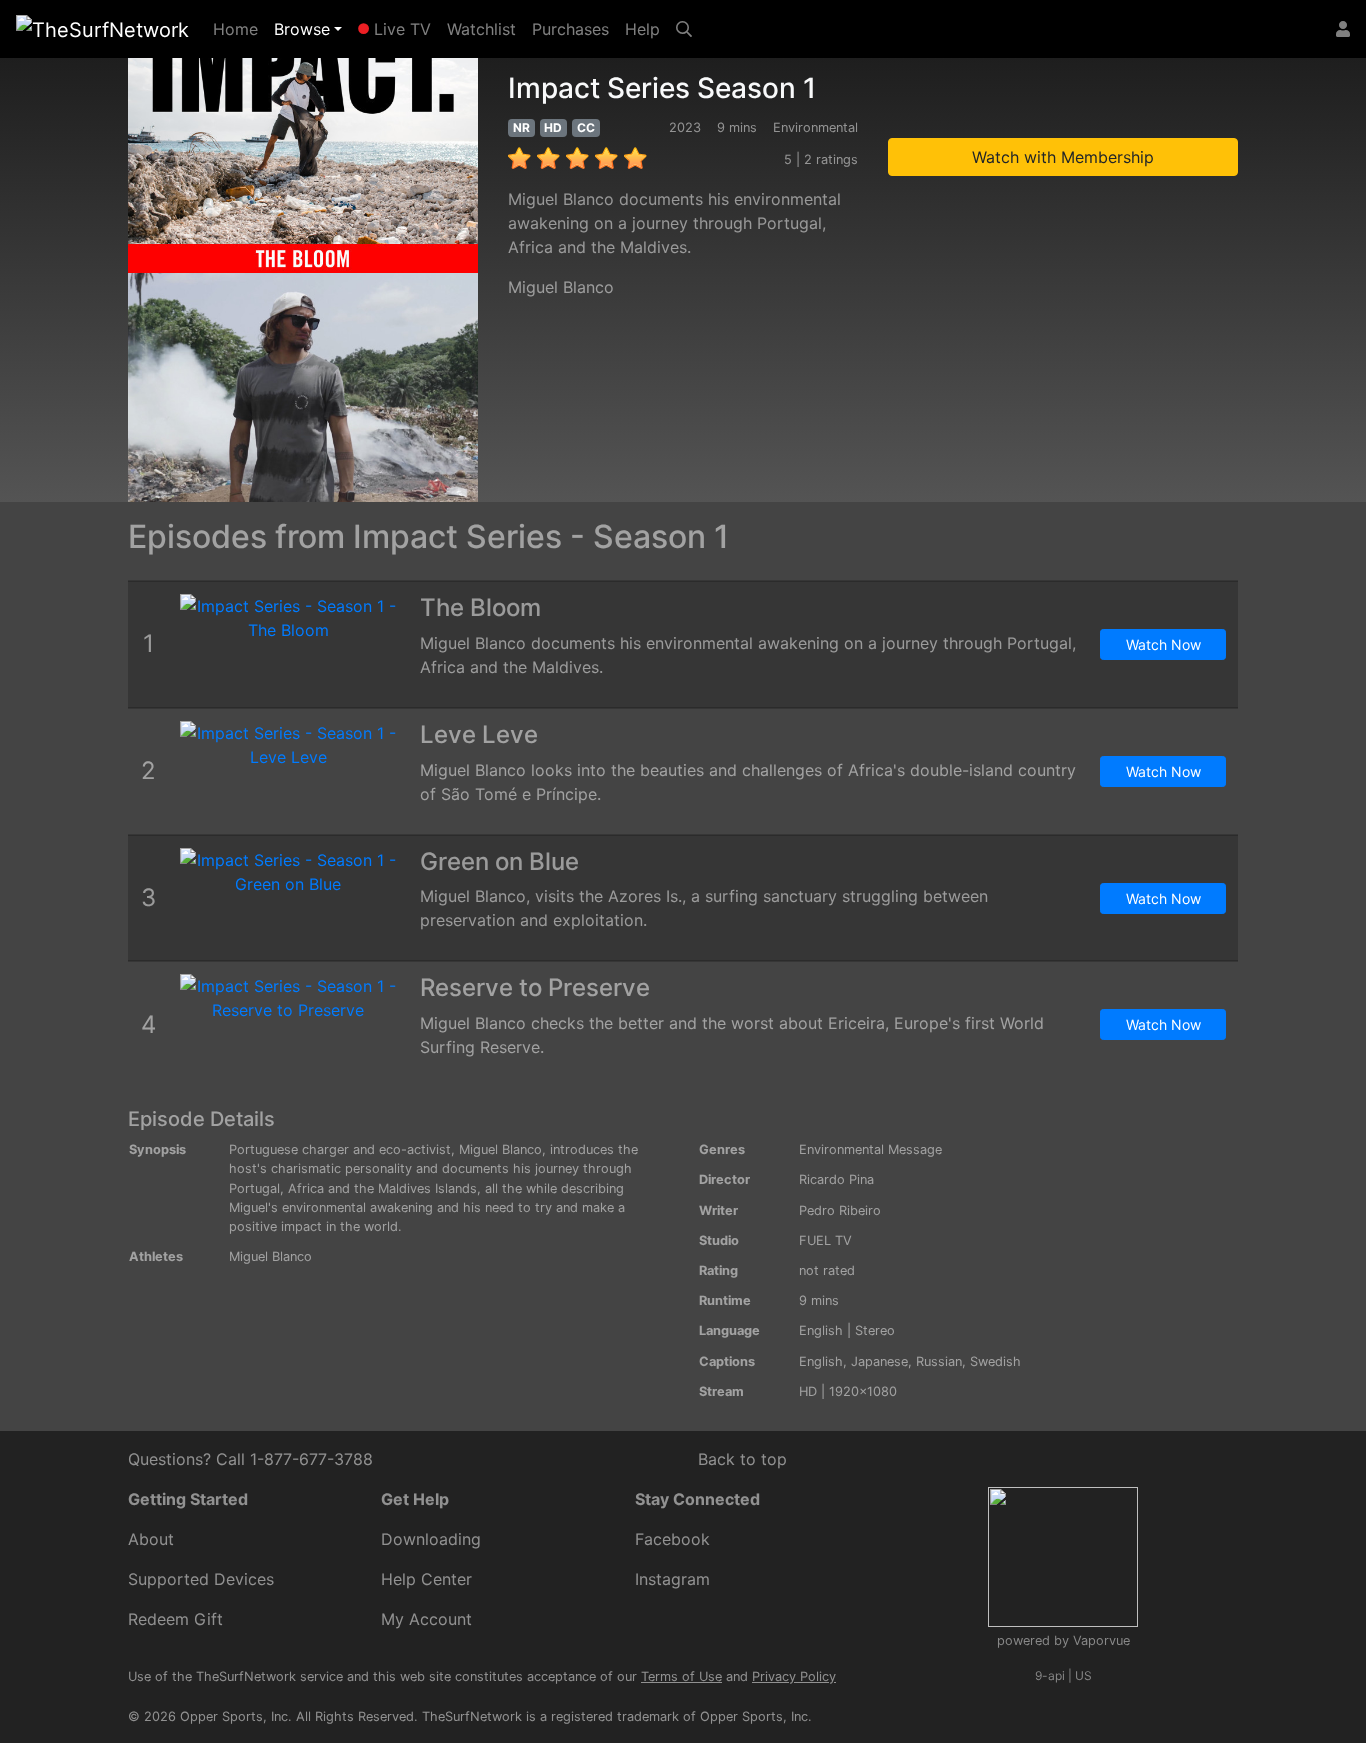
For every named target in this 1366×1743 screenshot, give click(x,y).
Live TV (400, 29)
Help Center (426, 1579)
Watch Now (1163, 644)
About (151, 1539)
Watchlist (481, 29)
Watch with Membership (1063, 157)
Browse (302, 29)
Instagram (672, 1579)
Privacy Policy (794, 1676)
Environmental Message (870, 1149)
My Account (426, 1619)
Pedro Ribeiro (840, 1210)
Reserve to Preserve (535, 987)
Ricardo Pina (836, 1179)
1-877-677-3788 (311, 1459)
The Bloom (480, 607)
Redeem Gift (175, 1619)
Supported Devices (201, 1579)
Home (239, 28)
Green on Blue (499, 861)
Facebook (672, 1539)
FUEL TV (825, 1240)
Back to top (742, 1459)
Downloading (431, 1539)
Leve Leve (479, 734)
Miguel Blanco (561, 287)
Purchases (570, 29)
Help (642, 29)
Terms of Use (681, 1676)
